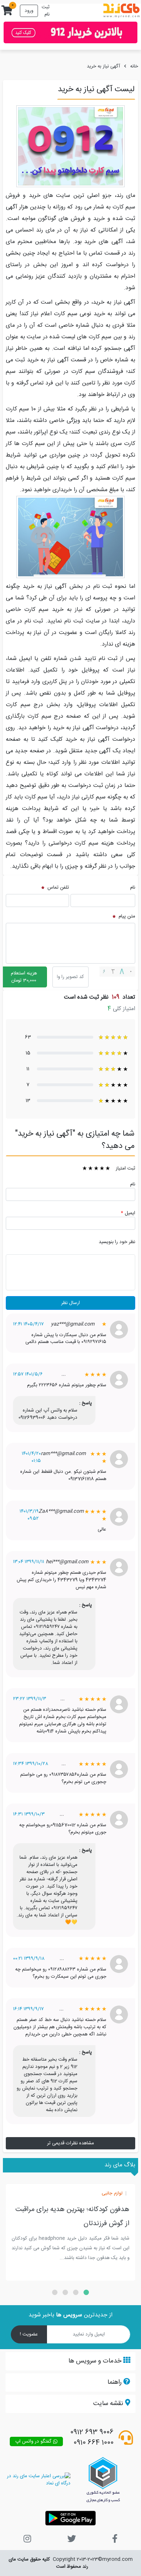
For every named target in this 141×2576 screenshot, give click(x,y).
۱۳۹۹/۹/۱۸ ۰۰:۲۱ (29, 1959)
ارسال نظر (70, 1303)
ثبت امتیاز (125, 1168)
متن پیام (126, 916)
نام (133, 888)
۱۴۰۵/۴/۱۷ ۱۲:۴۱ (28, 1324)
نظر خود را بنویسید (117, 1242)
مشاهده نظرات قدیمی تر (70, 2143)
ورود (29, 11)
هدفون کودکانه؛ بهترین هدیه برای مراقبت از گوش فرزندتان (72, 2216)
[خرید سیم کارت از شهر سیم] (70, 32)
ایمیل (128, 1213)
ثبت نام (46, 11)
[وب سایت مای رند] (121, 11)
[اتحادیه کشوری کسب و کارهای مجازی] (103, 2480)
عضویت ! (29, 2334)
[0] (7, 13)
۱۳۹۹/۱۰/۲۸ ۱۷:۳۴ (31, 1764)
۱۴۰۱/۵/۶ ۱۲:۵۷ (28, 1374)
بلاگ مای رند (120, 2165)
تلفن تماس (57, 888)
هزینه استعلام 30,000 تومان (24, 977)
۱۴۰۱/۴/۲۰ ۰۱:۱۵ (31, 1457)
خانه (134, 66)
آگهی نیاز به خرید (103, 66)
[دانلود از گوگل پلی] (70, 2518)
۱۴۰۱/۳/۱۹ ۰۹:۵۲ (29, 1515)
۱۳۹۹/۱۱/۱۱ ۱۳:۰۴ (29, 1562)
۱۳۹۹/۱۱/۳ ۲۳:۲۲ (30, 1699)
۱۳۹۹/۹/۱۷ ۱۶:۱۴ (28, 2009)
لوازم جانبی (112, 2194)
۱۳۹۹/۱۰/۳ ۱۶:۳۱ (29, 1814)
